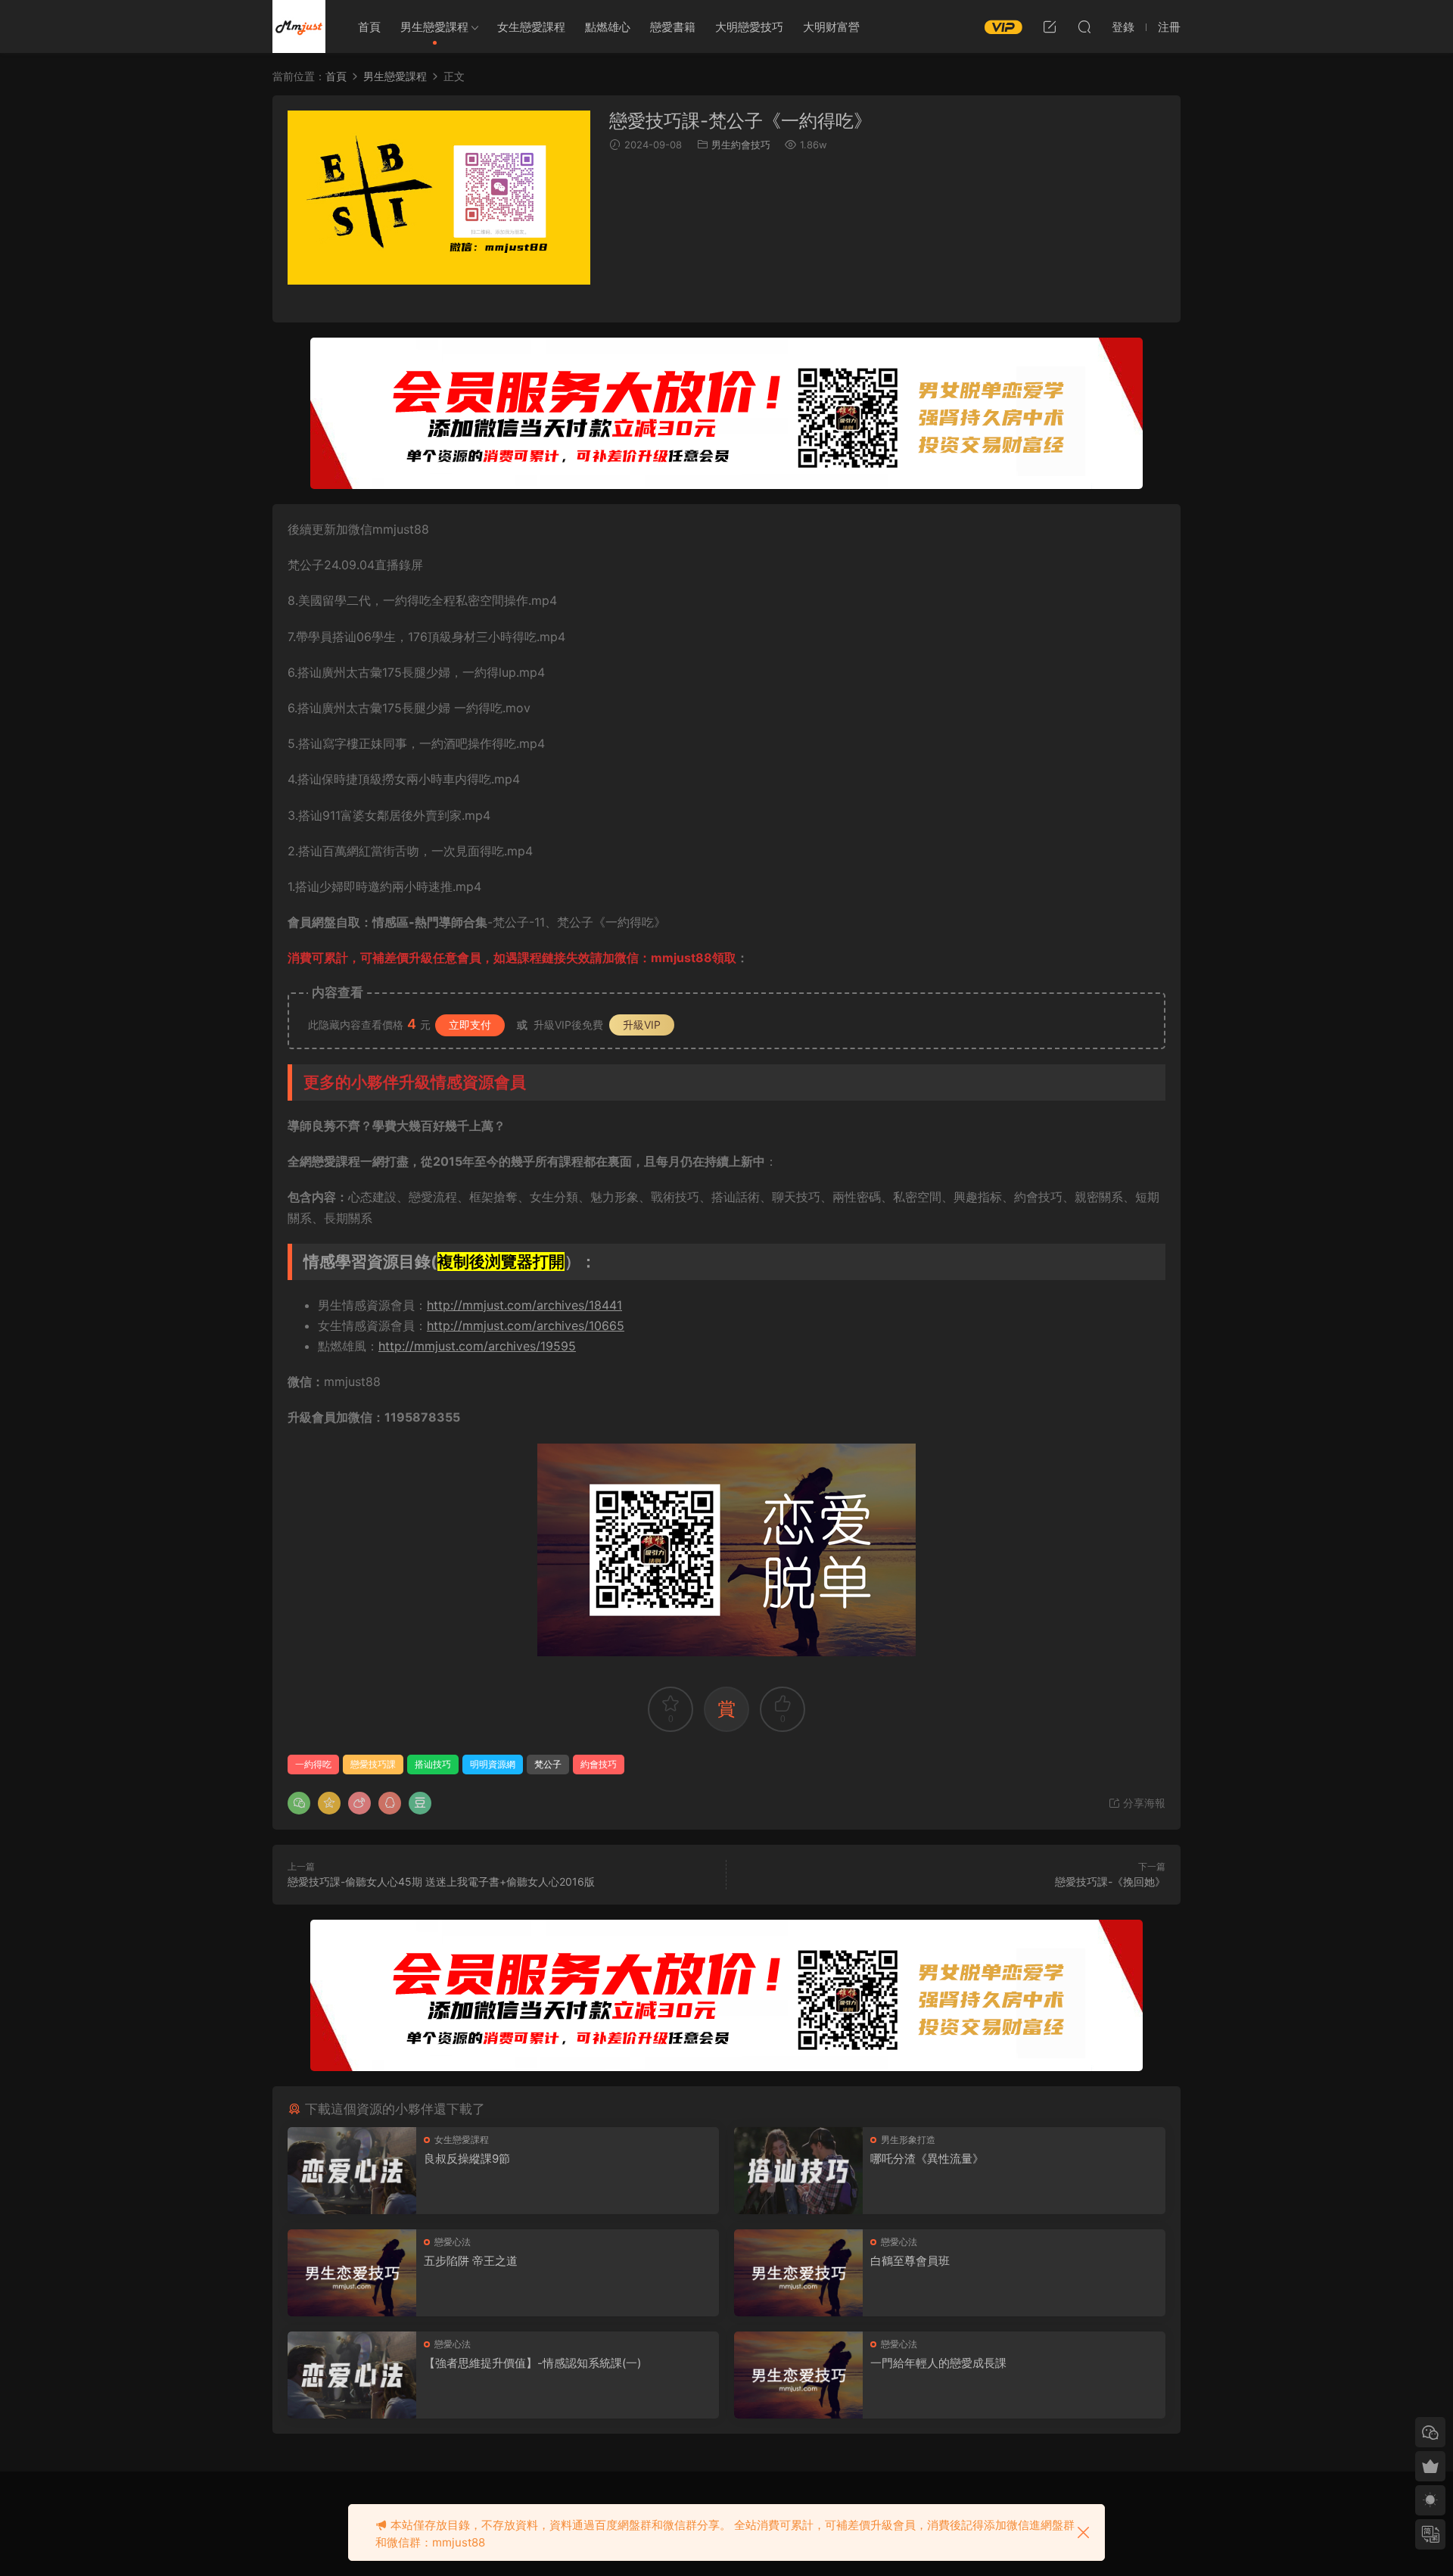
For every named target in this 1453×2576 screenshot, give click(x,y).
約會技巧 (599, 1764)
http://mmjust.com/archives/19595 (477, 1346)
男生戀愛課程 (434, 27)
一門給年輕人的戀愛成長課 (938, 2363)
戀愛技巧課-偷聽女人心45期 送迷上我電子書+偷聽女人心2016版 (441, 1881)
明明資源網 (299, 26)
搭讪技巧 (433, 1764)
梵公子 (548, 1764)
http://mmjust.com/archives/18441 (524, 1305)
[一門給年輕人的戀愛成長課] (798, 2375)
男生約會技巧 (741, 145)
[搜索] (1084, 26)
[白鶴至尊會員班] (798, 2273)
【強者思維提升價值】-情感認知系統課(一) (532, 2363)
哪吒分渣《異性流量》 (927, 2159)
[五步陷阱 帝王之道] (352, 2273)
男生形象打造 (908, 2140)
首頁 (369, 27)
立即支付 (470, 1025)
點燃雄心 (608, 27)
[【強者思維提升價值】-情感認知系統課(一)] (352, 2375)
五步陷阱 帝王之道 (471, 2261)
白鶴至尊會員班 (910, 2261)
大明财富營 (831, 27)
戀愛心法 (453, 2242)
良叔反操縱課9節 (467, 2159)
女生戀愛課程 (531, 27)
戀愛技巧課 (373, 1764)
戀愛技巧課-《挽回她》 (1110, 1881)
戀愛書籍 (673, 27)
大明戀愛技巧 (749, 27)
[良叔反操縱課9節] (352, 2171)
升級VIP (642, 1025)
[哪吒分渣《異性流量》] (798, 2171)
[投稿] (1050, 26)
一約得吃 (313, 1764)
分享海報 (1143, 1803)
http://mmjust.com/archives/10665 (526, 1325)
